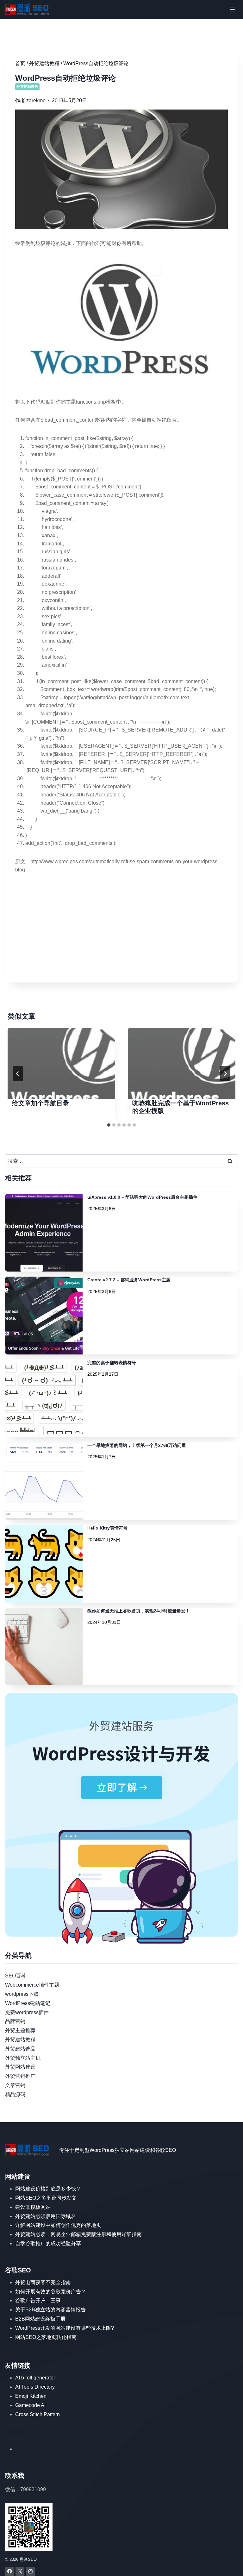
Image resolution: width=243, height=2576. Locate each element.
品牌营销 (15, 2021)
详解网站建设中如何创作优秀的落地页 (58, 2225)
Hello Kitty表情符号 (107, 1528)
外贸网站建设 (20, 2067)
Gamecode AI (30, 2405)
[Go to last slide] (18, 1074)
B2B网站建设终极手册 (40, 2319)
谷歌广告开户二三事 (38, 2300)
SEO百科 (16, 1976)
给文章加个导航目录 (40, 1103)
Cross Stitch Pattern (37, 2414)
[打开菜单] (232, 9)
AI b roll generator (35, 2378)
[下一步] (225, 1074)
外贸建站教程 (27, 86)
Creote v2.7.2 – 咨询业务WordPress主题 (129, 1280)
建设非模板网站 (33, 2207)
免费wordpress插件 (27, 2012)
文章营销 (15, 2085)
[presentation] (61, 1064)
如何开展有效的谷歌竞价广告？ (51, 2292)
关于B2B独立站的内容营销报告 (50, 2310)
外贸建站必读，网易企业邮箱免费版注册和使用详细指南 (78, 2234)
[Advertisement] (121, 928)
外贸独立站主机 (23, 2058)
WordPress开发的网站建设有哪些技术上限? (65, 2328)
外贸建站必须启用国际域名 (46, 2216)
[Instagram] (31, 2571)
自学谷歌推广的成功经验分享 (48, 2243)
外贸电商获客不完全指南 (43, 2282)
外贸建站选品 (20, 2049)
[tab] (109, 1125)
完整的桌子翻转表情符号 (112, 1363)
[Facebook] (10, 2571)
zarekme (36, 101)
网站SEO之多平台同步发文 (46, 2198)
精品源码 (15, 2094)
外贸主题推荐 (20, 2030)
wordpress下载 (22, 1994)
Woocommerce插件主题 (32, 1985)
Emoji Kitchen (31, 2396)
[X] (20, 2571)
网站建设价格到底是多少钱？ (48, 2189)
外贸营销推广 (20, 2076)
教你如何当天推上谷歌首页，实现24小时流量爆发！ (139, 1611)
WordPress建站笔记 (28, 2003)
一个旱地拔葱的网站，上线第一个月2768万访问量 (137, 1445)
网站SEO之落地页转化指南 (46, 2337)
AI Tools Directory (35, 2387)
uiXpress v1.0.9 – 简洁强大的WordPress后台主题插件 (142, 1197)
